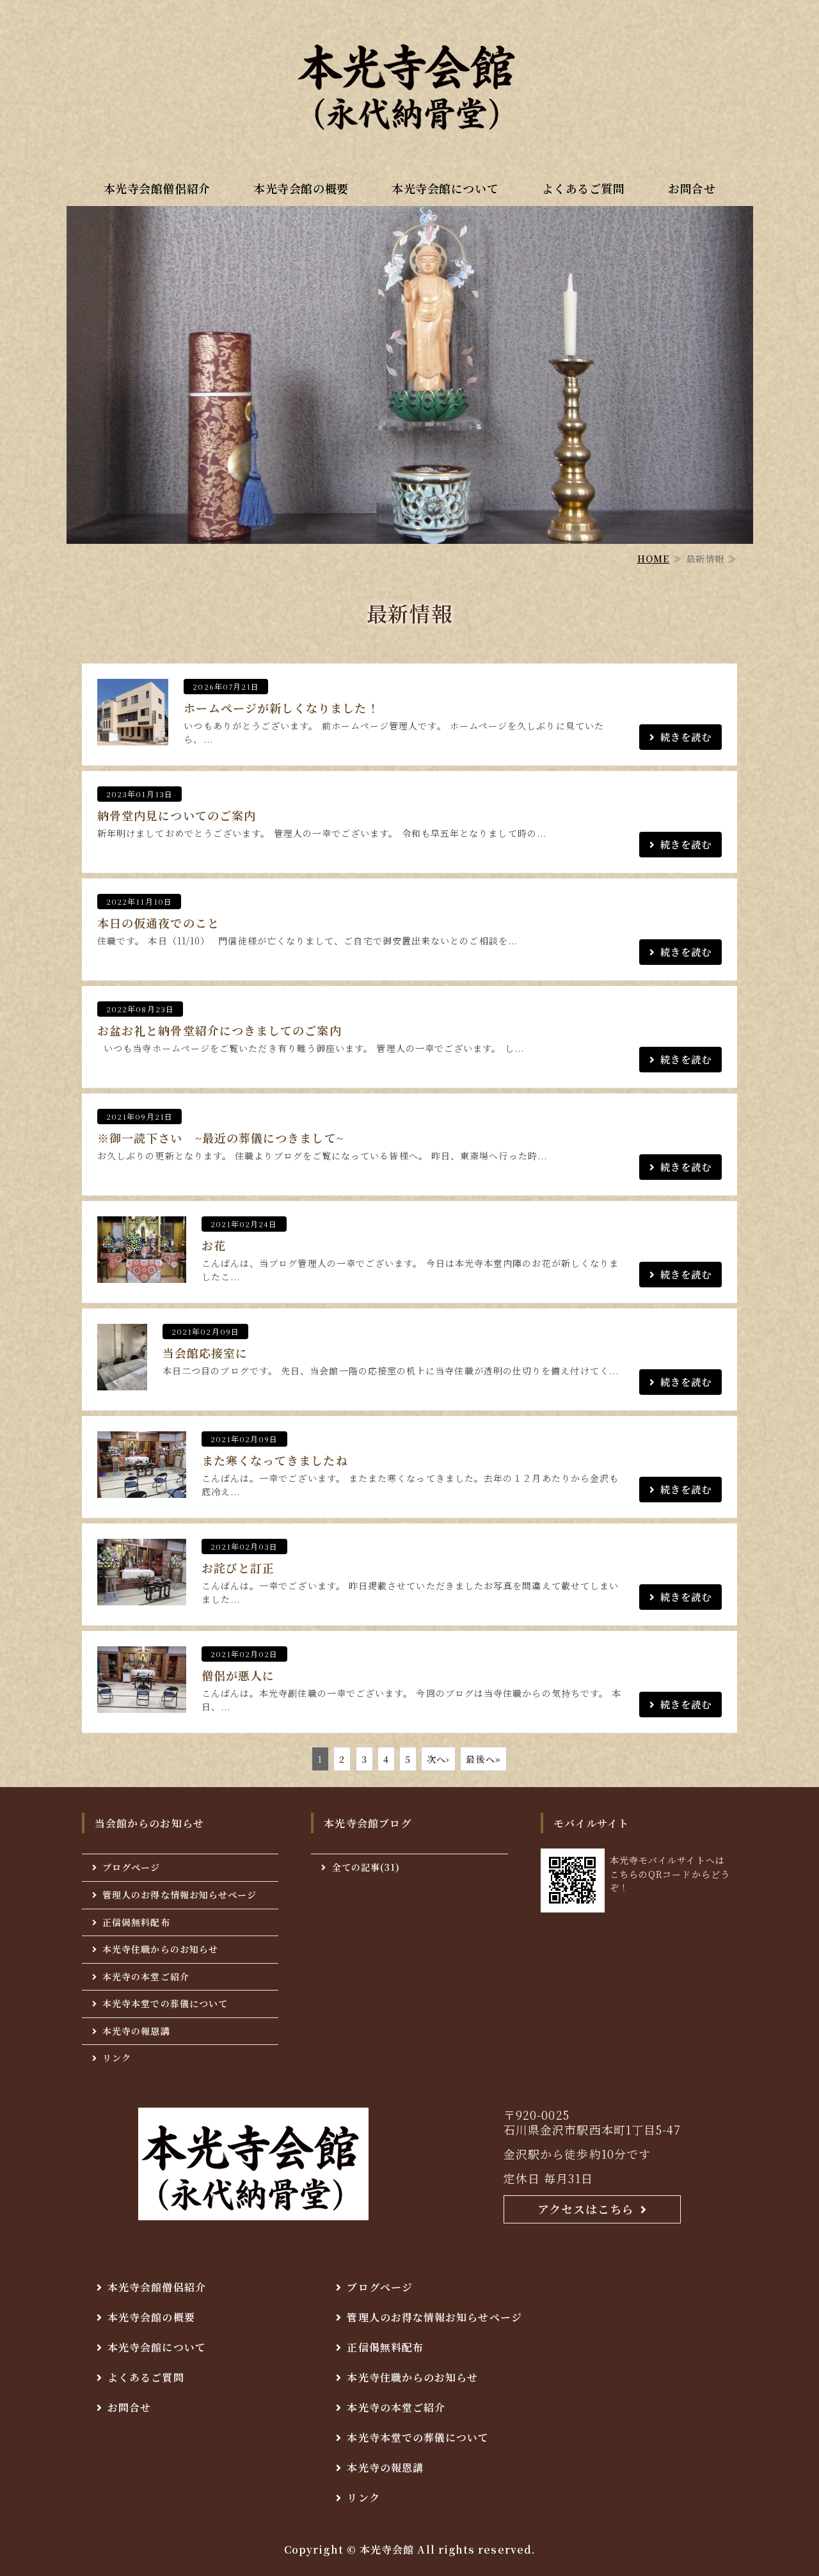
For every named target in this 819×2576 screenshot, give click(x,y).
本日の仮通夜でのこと (158, 923)
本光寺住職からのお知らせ (160, 1949)
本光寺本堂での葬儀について (165, 2003)
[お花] (142, 1271)
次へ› (438, 1759)
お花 (214, 1245)
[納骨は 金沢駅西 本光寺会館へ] (409, 83)
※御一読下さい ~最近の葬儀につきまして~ (220, 1138)
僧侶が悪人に (238, 1675)
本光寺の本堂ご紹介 (146, 1976)
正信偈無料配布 (136, 1922)
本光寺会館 (387, 2549)
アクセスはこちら (586, 2209)
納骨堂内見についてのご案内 (177, 815)
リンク (117, 2058)
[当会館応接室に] (122, 1379)
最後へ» (483, 1759)
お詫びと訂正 (238, 1568)
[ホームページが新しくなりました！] (133, 734)
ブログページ (131, 1867)
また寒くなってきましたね (275, 1460)
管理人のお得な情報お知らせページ (179, 1895)
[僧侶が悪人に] (142, 1701)
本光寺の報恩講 (136, 2031)
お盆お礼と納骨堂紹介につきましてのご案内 (219, 1030)
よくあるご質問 (584, 188)
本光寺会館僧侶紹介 (157, 188)
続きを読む (686, 736)
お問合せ (692, 188)
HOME (653, 559)
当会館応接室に (205, 1353)
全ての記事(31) (366, 1867)
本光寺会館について (445, 188)
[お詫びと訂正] (142, 1594)
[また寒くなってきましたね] (142, 1486)
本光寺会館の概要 (301, 188)
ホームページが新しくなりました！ (281, 708)
